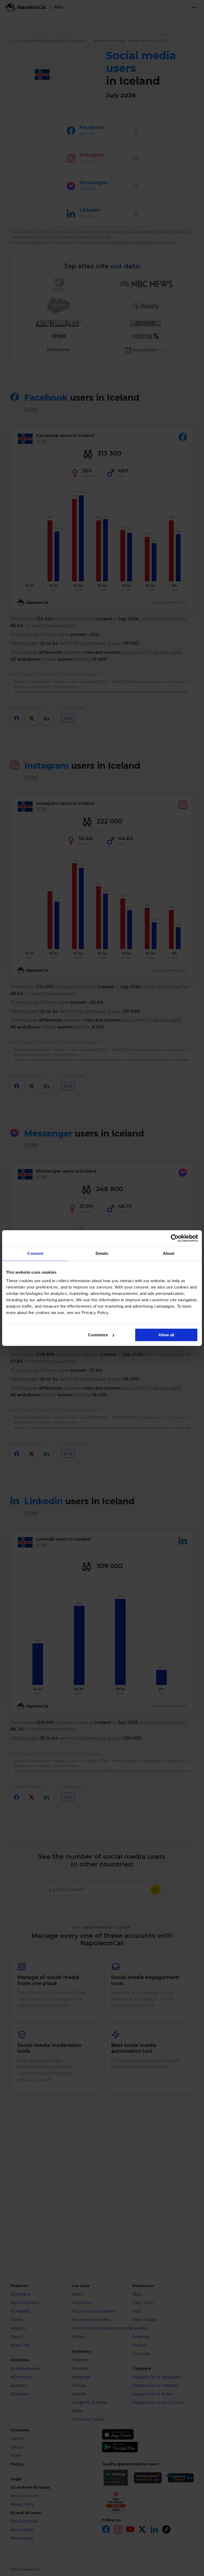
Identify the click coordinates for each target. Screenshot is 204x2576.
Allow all (166, 1335)
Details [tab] (102, 1253)
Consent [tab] (35, 1253)
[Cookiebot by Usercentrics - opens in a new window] (175, 1238)
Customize (98, 1335)
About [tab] (169, 1253)
